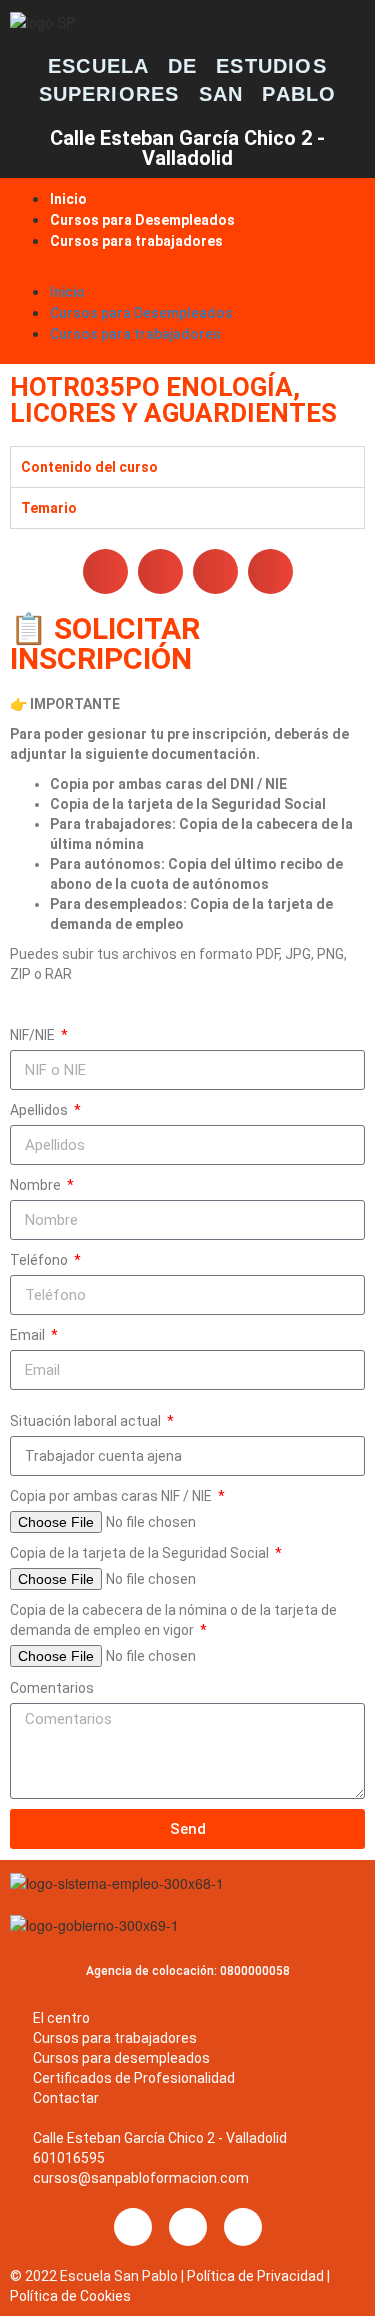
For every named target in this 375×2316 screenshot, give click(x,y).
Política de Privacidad (255, 2276)
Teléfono (40, 1260)
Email (29, 1335)
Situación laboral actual (87, 1421)
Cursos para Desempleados (142, 220)
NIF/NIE (34, 1035)
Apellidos (40, 1110)
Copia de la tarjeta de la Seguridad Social (141, 1553)
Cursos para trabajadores (136, 241)
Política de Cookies (70, 2296)
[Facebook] (133, 2227)
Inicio (68, 199)
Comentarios (52, 1688)
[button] (187, 271)
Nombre (37, 1185)
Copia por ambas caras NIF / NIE (112, 1496)
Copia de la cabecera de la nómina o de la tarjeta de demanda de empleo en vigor (173, 1620)
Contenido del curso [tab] (89, 467)
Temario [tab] (49, 508)
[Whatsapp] (243, 2227)
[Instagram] (188, 2227)
